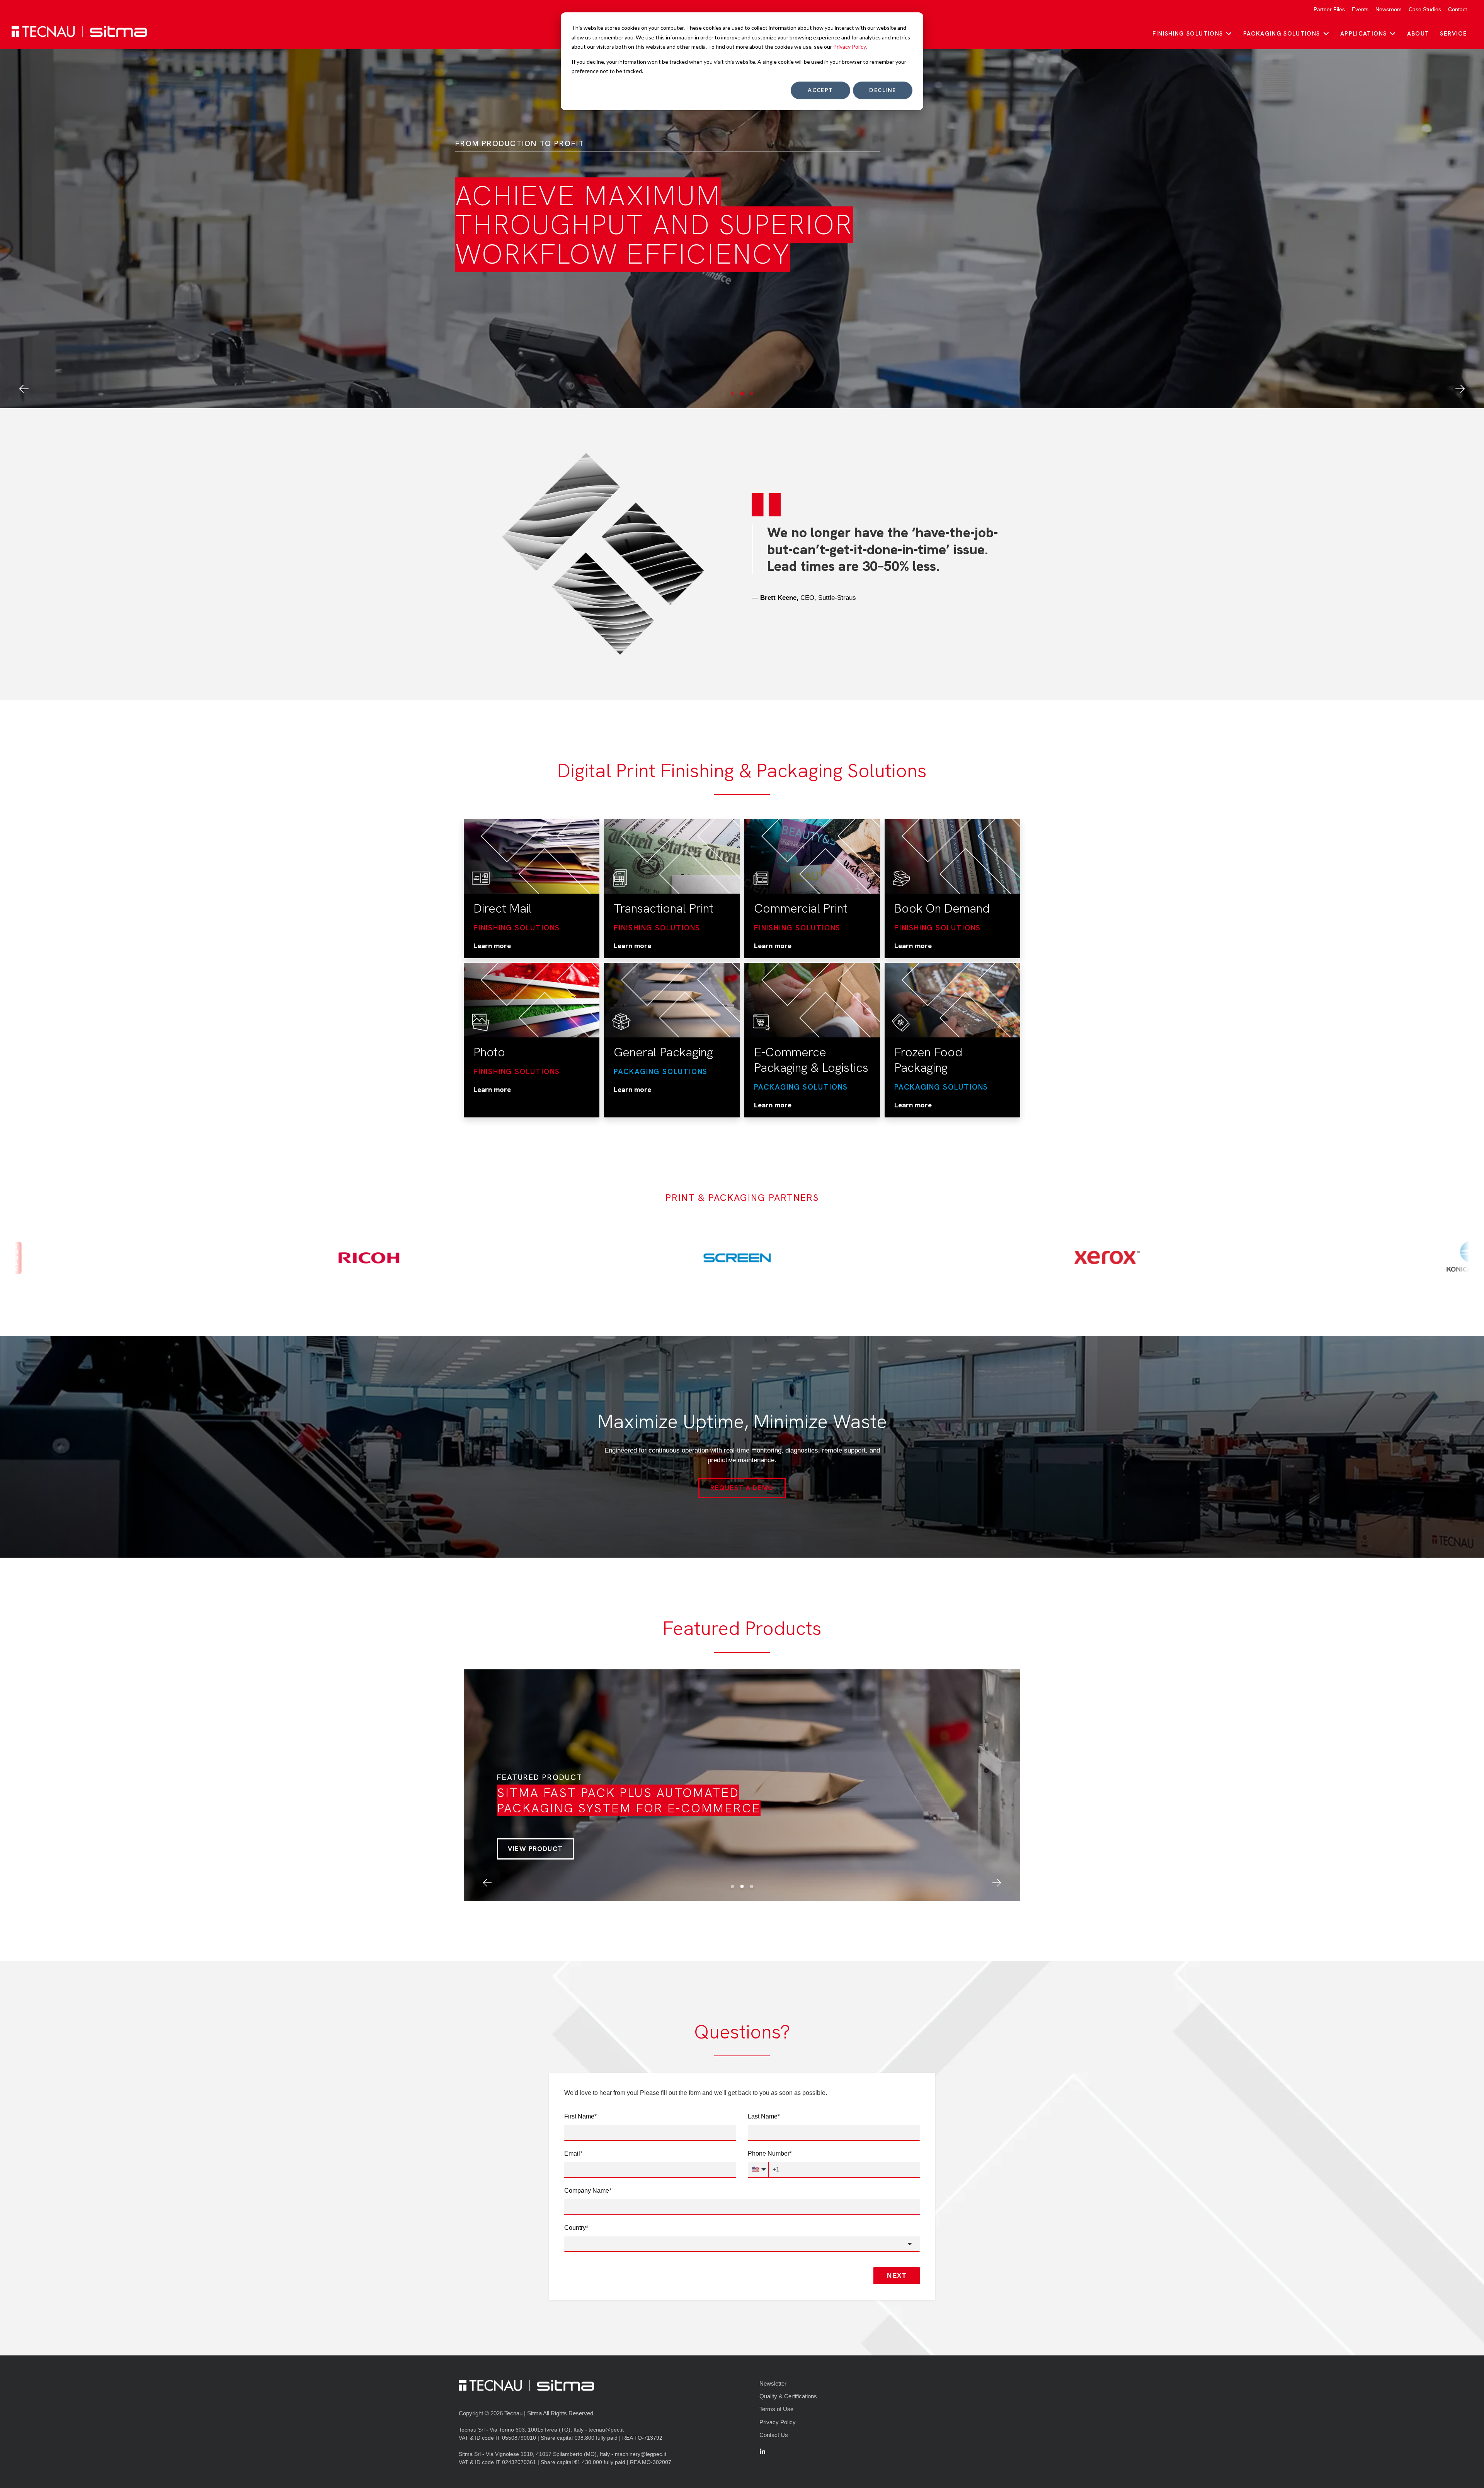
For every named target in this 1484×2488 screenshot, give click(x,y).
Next (897, 2276)
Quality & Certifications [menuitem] (788, 2396)
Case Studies (1425, 9)
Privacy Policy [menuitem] (778, 2422)
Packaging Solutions (1282, 34)
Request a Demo (742, 1488)
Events (1360, 9)
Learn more (492, 946)
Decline (882, 90)
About (1418, 34)
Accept (820, 90)
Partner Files (1329, 9)
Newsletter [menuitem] (773, 2383)
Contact (1458, 9)
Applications (1363, 34)
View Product (535, 1849)
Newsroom (1389, 9)
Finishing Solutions (1188, 34)
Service (1453, 34)
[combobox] (742, 2244)
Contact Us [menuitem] (774, 2435)
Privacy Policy (849, 47)
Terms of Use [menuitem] (776, 2409)
